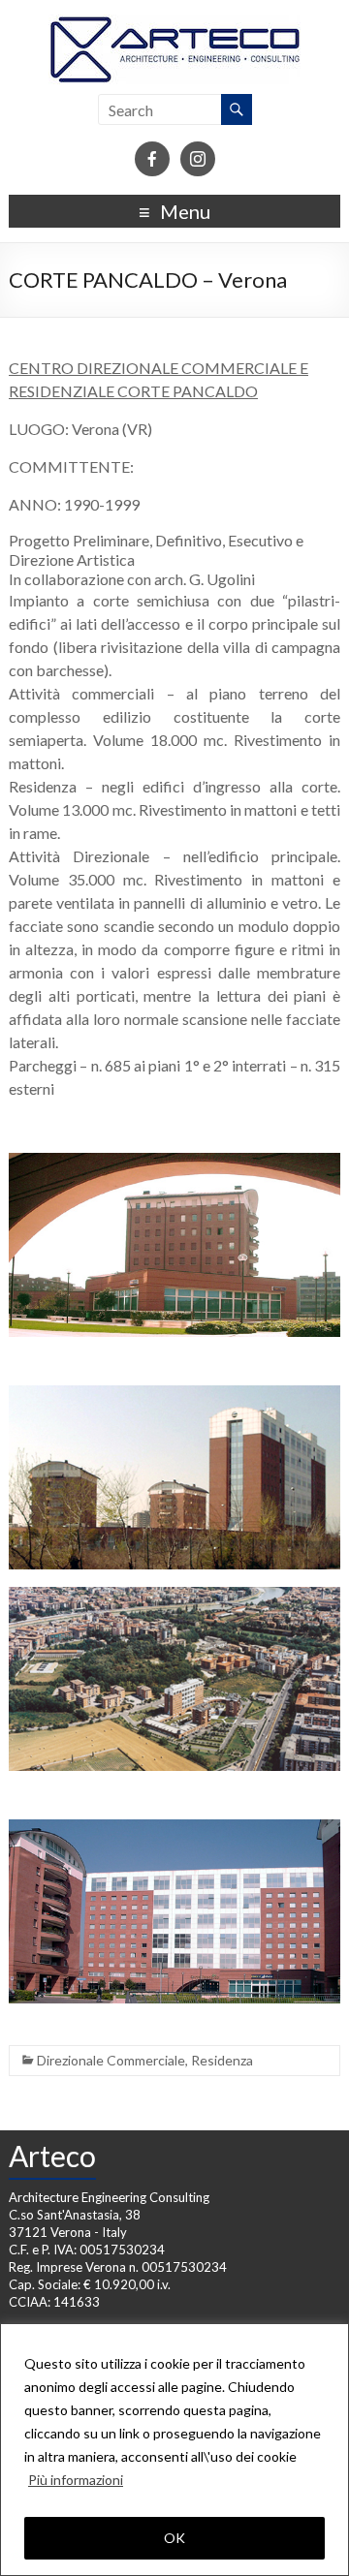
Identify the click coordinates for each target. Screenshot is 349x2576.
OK (174, 2538)
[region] (174, 2450)
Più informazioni (76, 2480)
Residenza (222, 2060)
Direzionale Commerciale (111, 2060)
